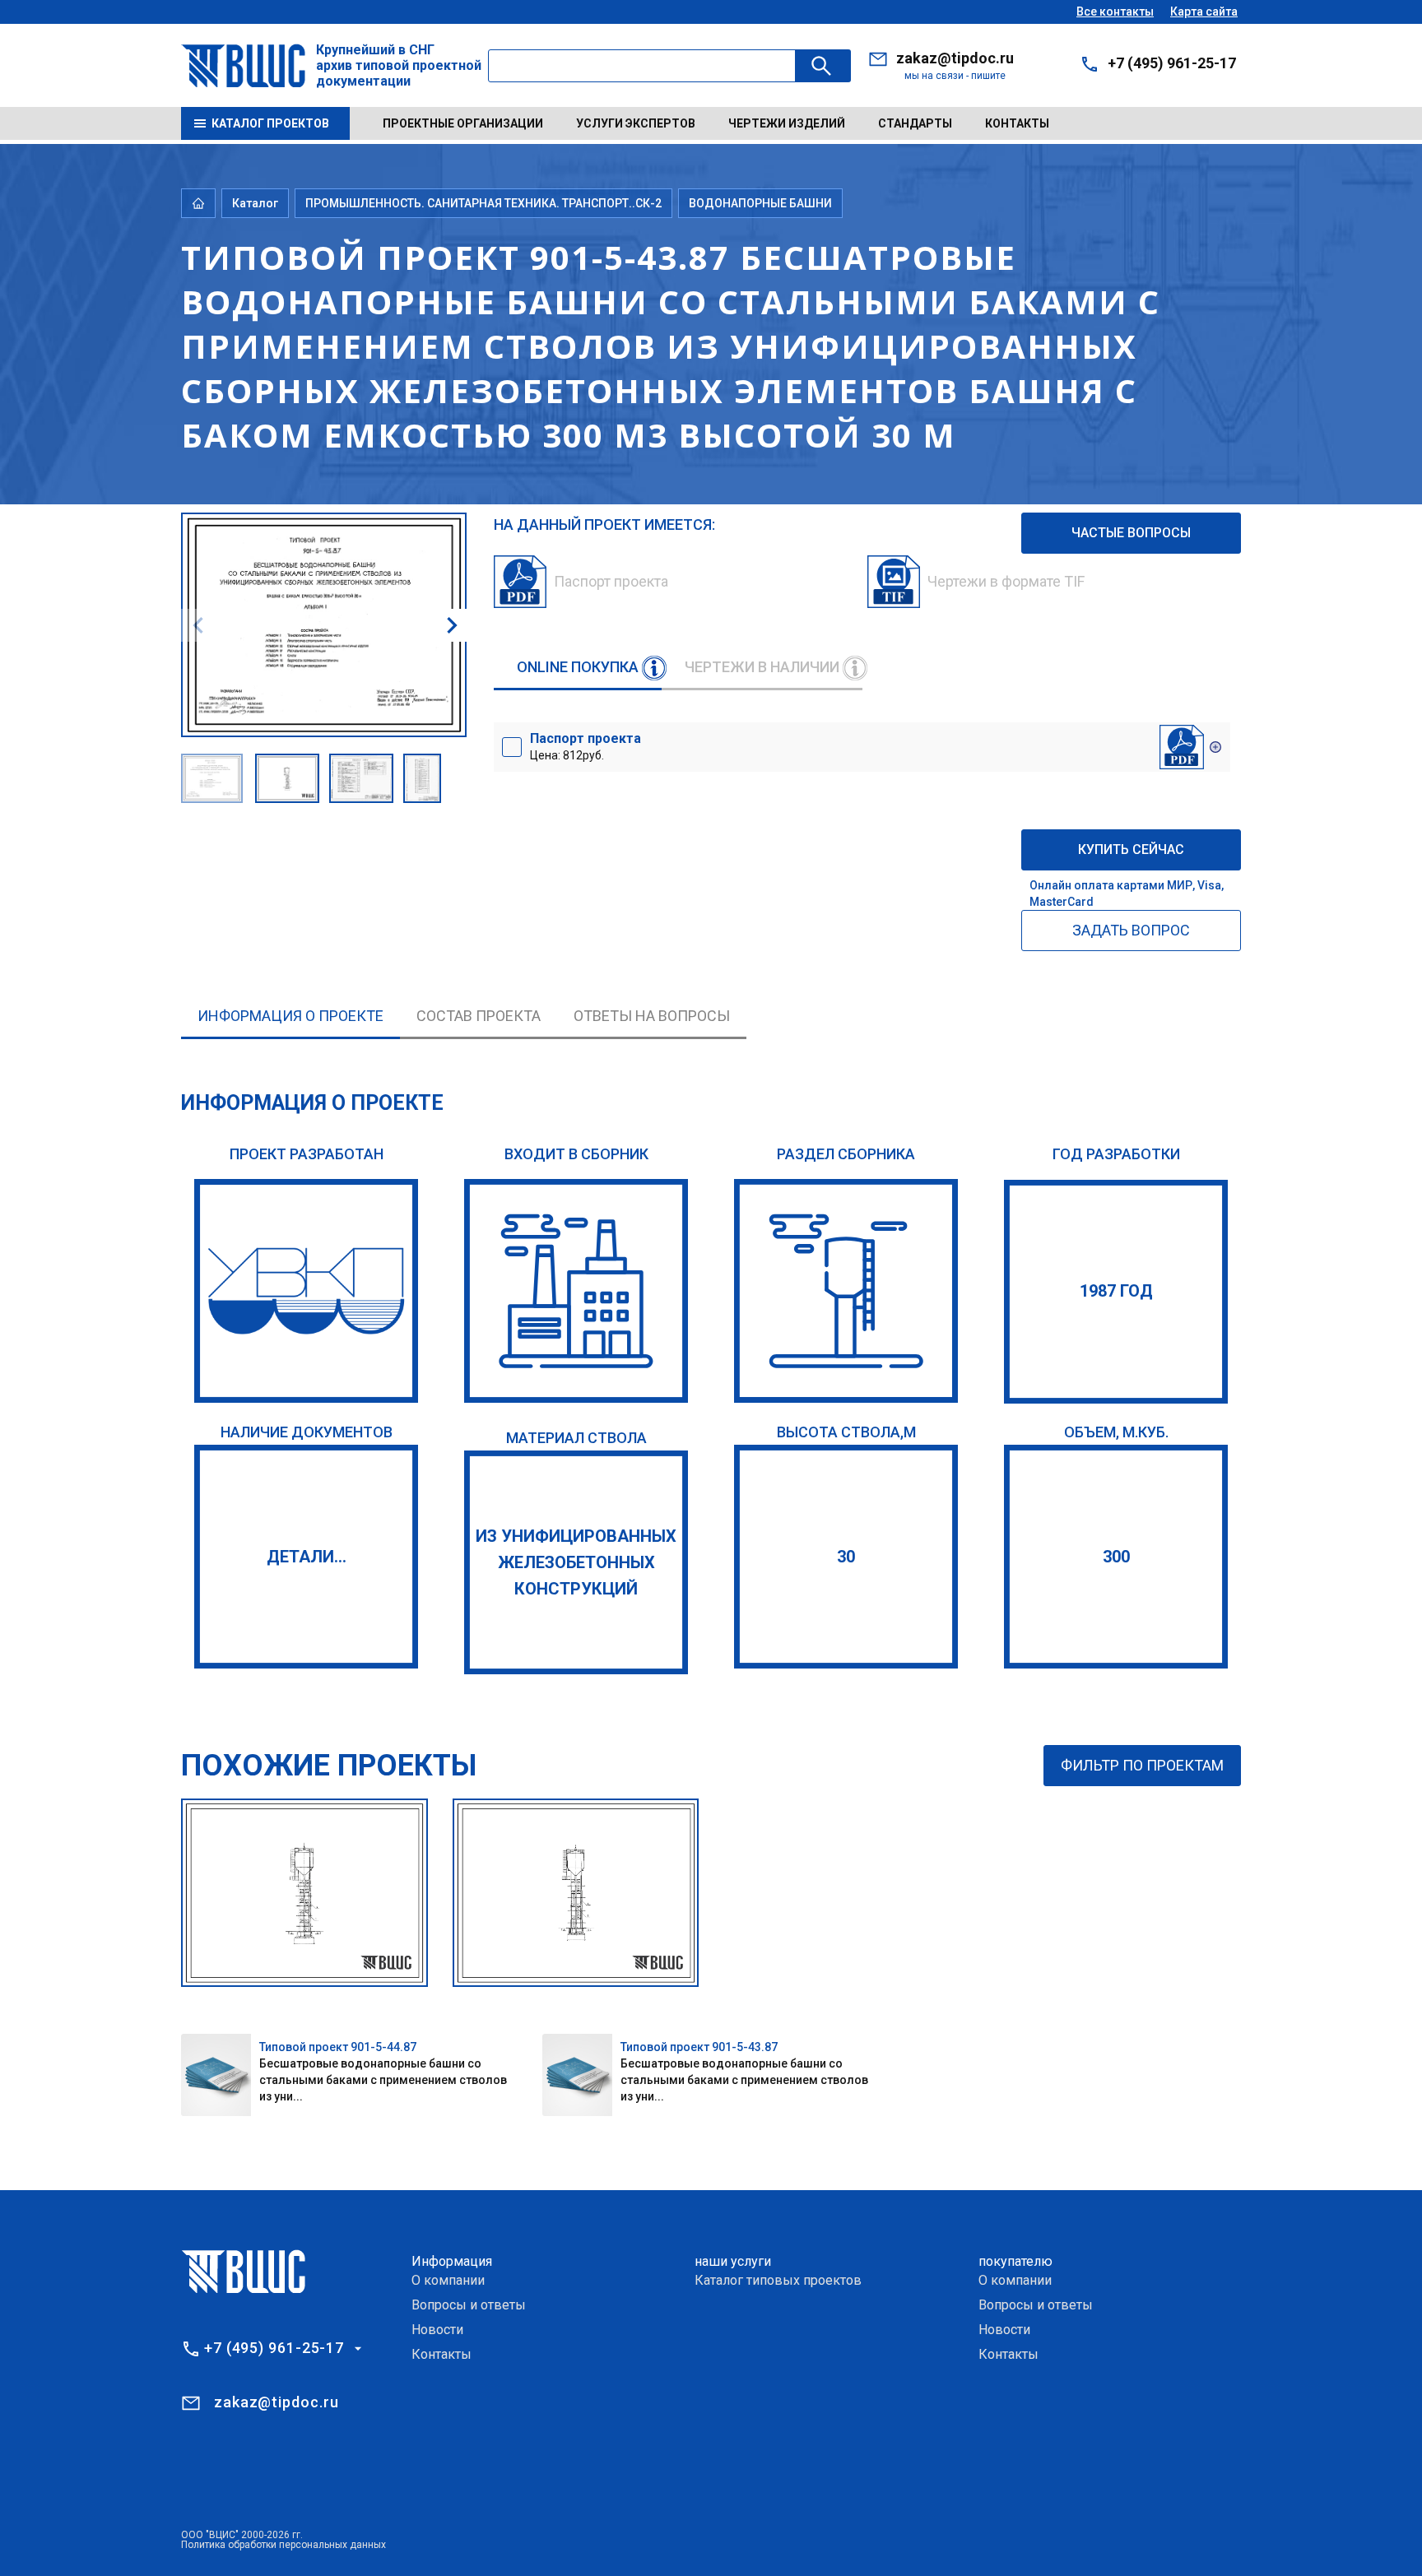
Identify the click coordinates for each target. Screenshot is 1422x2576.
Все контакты (1115, 12)
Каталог (255, 203)
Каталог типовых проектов (778, 2280)
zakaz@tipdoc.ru (955, 58)
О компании (448, 2280)
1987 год (1116, 1291)
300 (1116, 1557)
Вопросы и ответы (469, 2305)
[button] (452, 625)
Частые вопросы (1131, 533)
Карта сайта (1204, 12)
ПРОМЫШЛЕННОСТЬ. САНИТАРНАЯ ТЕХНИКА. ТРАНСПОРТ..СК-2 (483, 203)
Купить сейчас (1131, 849)
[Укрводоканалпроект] (306, 1291)
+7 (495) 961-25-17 (1172, 63)
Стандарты (915, 123)
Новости (437, 2330)
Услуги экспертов (636, 123)
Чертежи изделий (787, 123)
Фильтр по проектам (1142, 1765)
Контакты (1017, 123)
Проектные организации (463, 123)
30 (846, 1557)
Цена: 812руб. (586, 746)
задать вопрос (1131, 930)
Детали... (307, 1557)
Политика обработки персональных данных (283, 2545)
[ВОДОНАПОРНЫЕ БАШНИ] (846, 1291)
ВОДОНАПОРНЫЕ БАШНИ (760, 203)
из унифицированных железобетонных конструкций (576, 1562)
